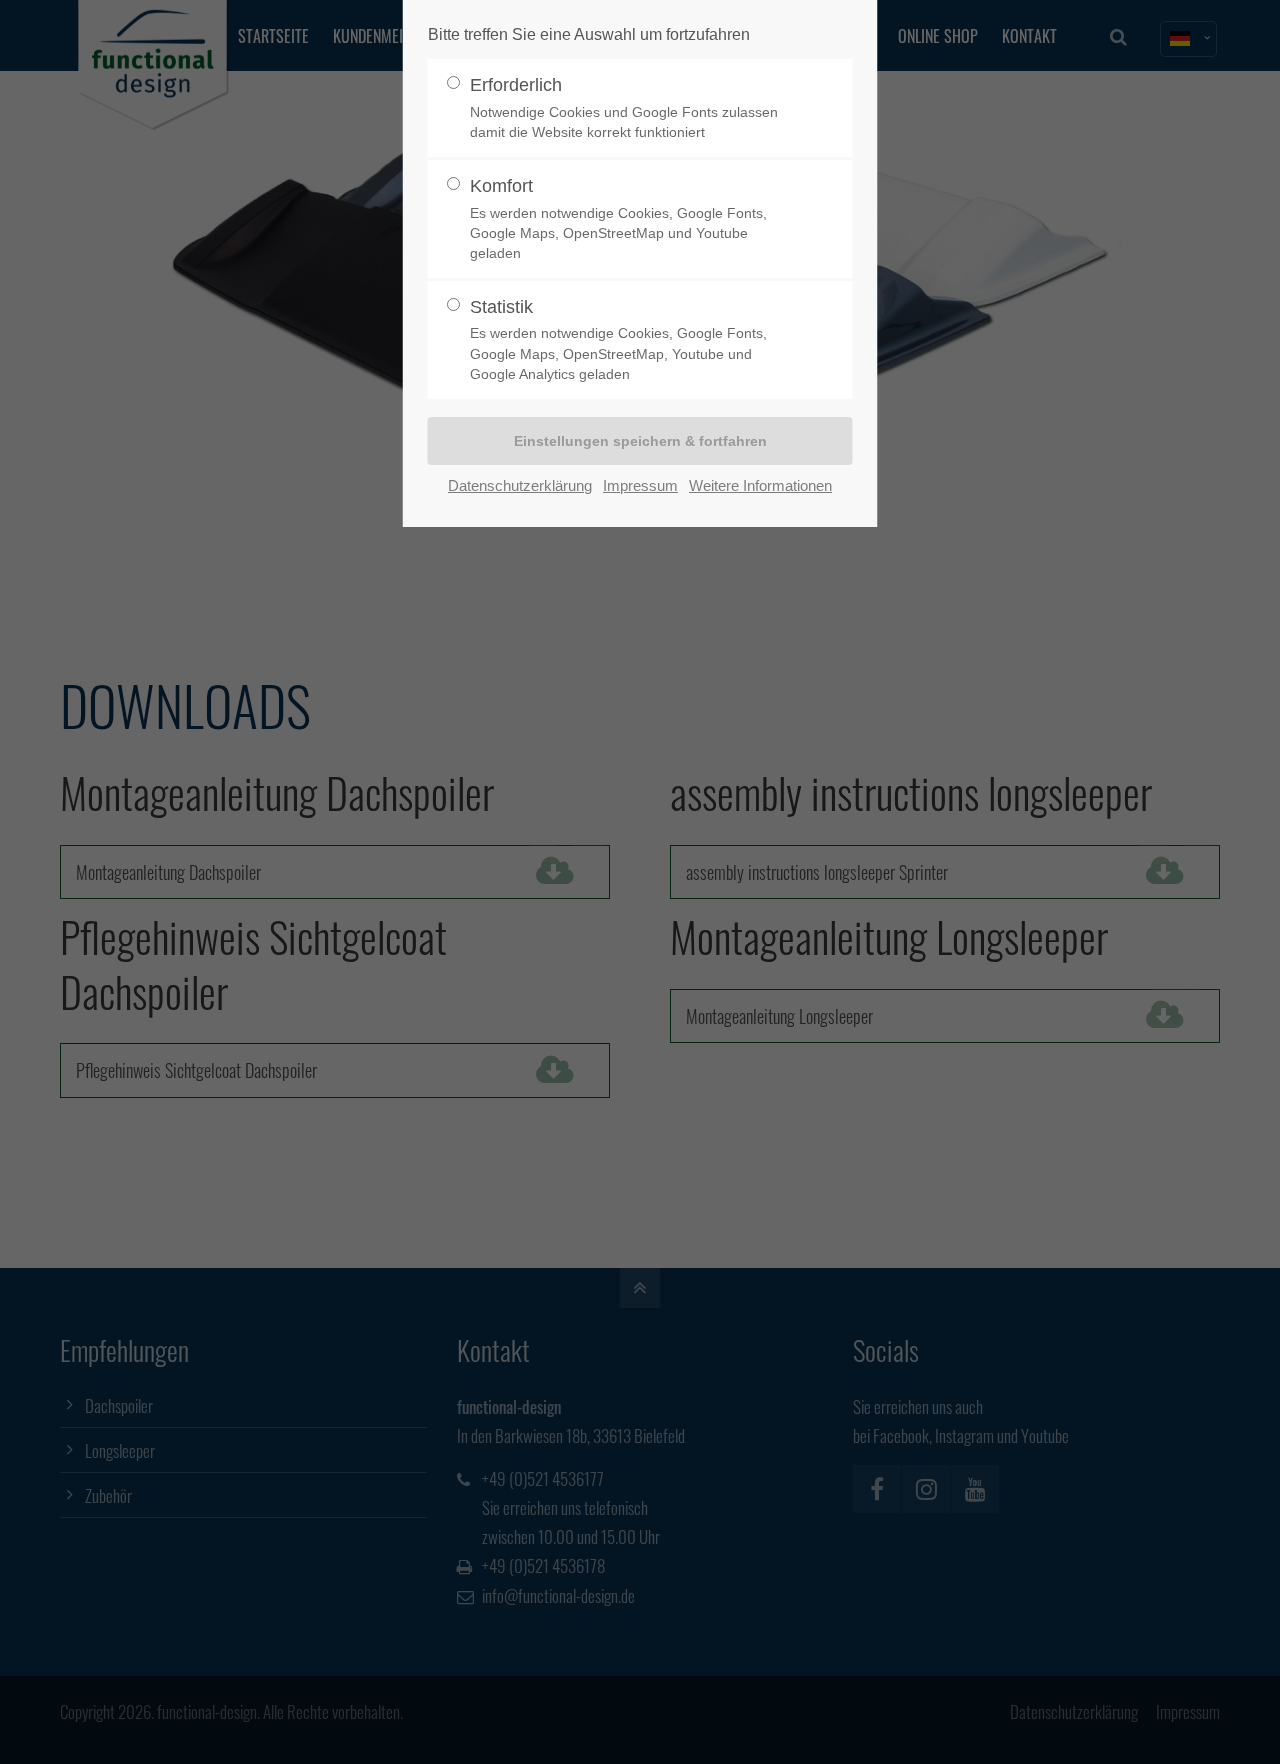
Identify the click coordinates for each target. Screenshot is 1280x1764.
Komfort (618, 218)
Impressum (640, 485)
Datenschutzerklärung (520, 485)
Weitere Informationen (760, 485)
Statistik (618, 339)
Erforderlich (624, 107)
